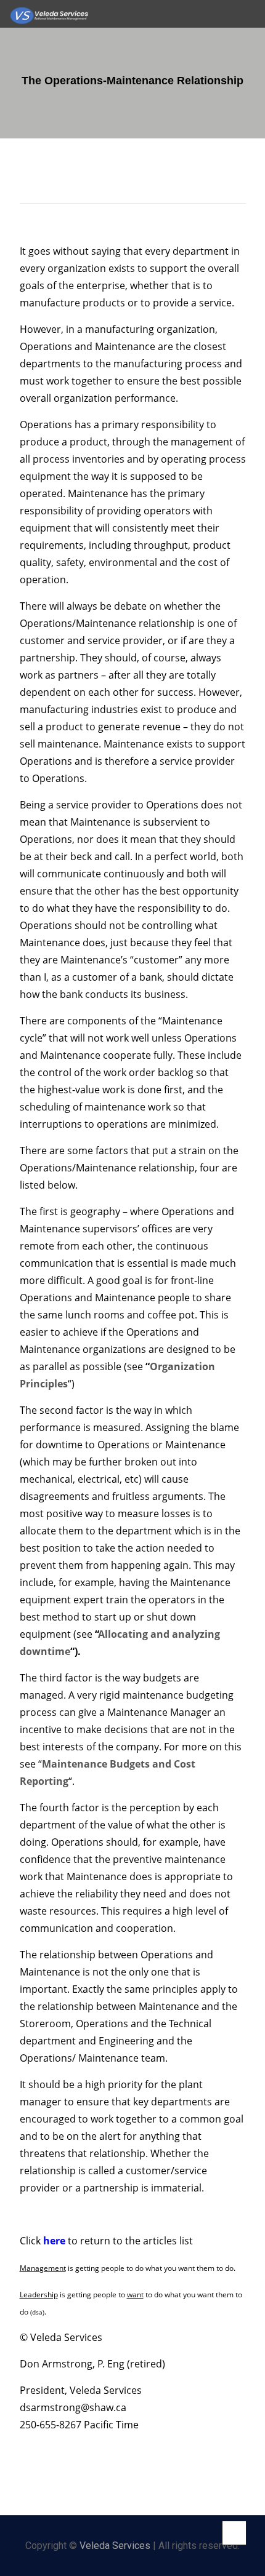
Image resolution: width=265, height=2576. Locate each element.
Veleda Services (115, 2546)
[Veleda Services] (49, 14)
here (53, 2241)
